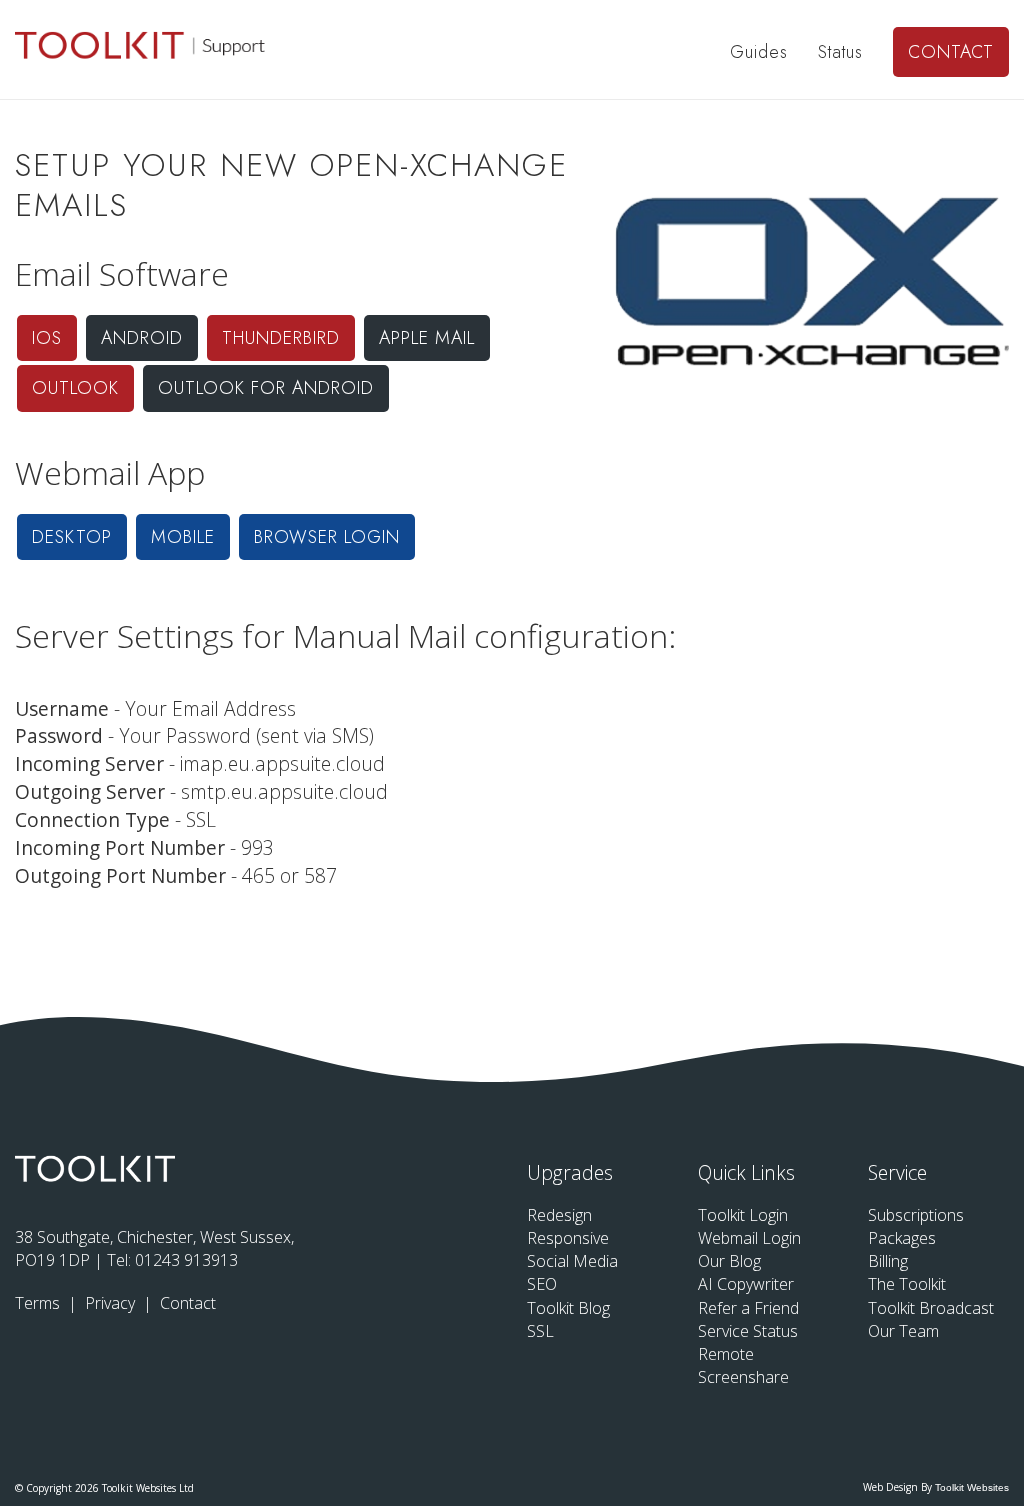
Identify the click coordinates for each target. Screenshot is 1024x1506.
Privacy (112, 1303)
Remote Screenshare (743, 1365)
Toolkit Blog (568, 1308)
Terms (39, 1303)
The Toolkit (907, 1284)
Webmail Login (749, 1238)
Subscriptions (916, 1215)
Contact (951, 52)
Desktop (72, 537)
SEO (542, 1284)
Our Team (903, 1331)
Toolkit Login (743, 1215)
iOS (47, 338)
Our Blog (729, 1261)
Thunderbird (281, 338)
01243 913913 (186, 1260)
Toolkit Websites (972, 1487)
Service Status (748, 1331)
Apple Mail (427, 338)
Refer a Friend (748, 1308)
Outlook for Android (266, 388)
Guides (759, 52)
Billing (888, 1261)
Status (840, 52)
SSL (540, 1331)
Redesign (559, 1215)
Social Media (572, 1261)
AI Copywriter (746, 1284)
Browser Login (327, 537)
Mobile (183, 537)
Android (142, 338)
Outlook (75, 388)
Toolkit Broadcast (931, 1308)
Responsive (568, 1238)
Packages (902, 1238)
